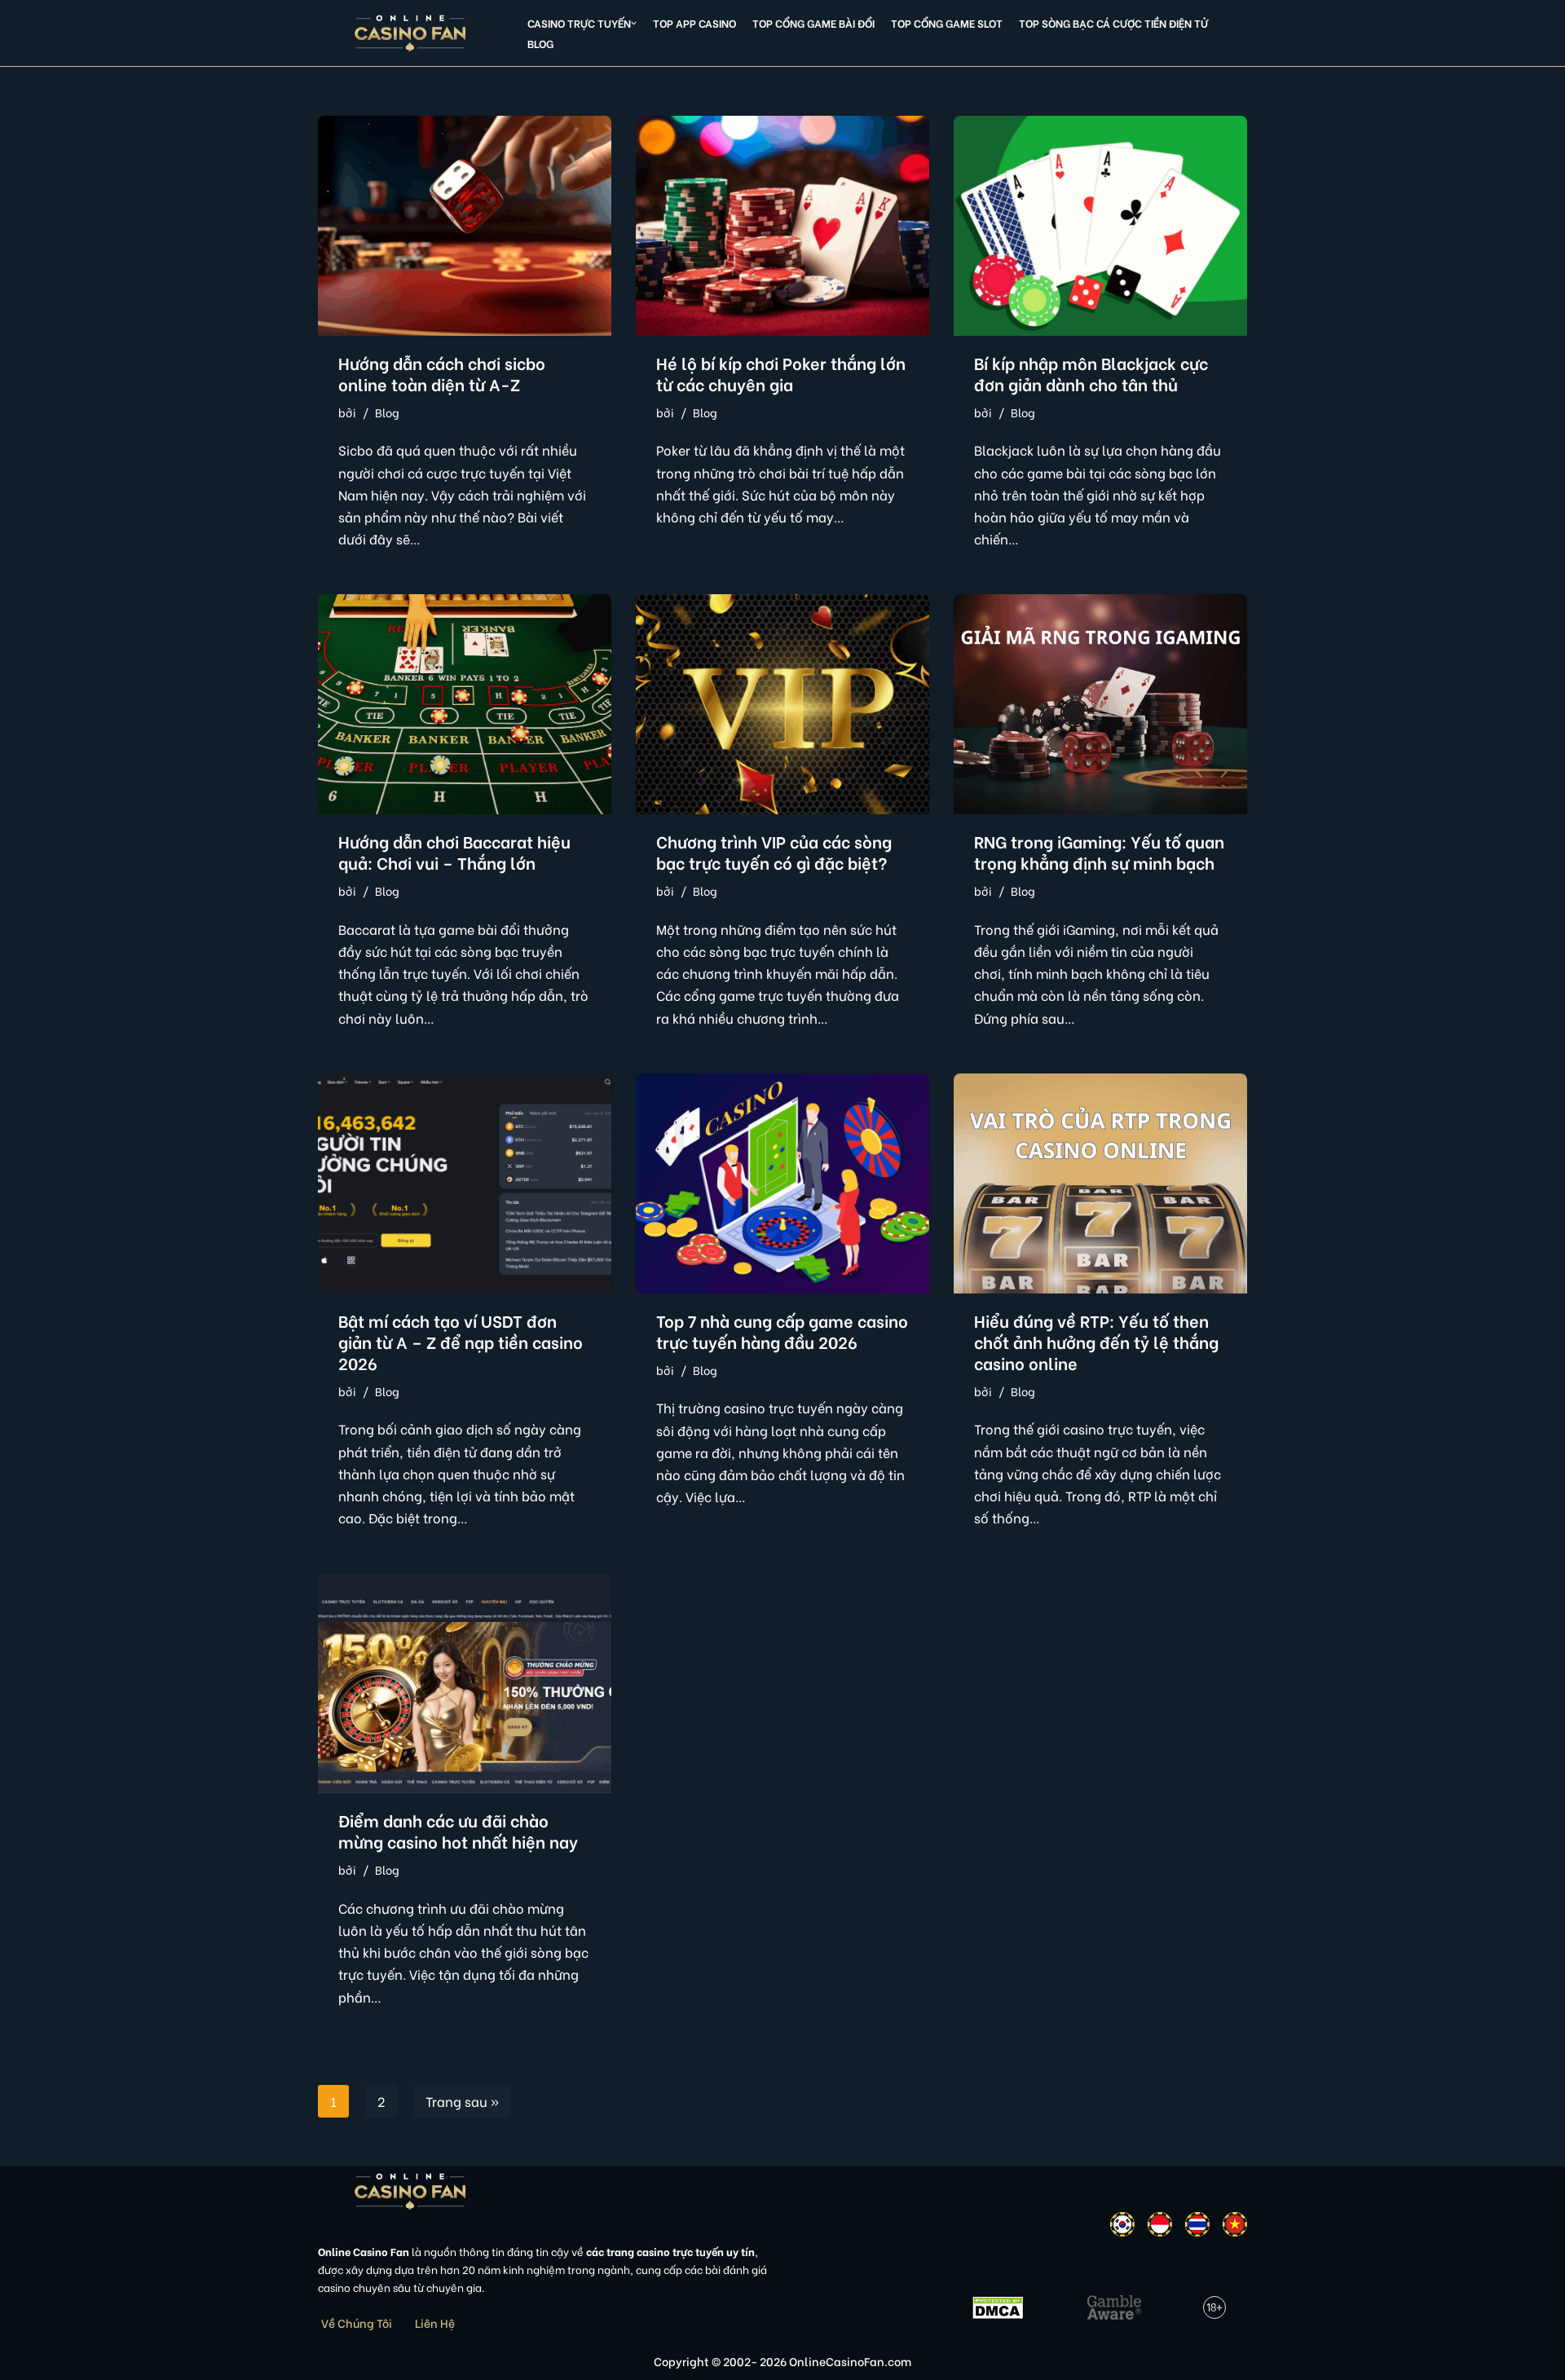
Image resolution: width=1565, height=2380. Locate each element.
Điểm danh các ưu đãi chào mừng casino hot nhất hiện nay (458, 1830)
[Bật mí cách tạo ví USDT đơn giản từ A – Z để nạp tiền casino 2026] (465, 1183)
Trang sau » (462, 2101)
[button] (634, 23)
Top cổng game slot (947, 23)
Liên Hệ (435, 2323)
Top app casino (694, 23)
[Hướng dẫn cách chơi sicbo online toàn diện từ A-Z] (465, 226)
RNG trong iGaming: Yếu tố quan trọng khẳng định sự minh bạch (1099, 851)
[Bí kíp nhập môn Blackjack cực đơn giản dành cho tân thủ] (1100, 226)
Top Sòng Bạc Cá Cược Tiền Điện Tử (1113, 23)
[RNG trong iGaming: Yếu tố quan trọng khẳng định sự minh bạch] (1100, 704)
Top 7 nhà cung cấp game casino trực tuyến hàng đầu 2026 (782, 1331)
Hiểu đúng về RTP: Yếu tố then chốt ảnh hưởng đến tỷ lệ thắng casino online (1096, 1341)
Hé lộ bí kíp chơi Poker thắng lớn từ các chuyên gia (781, 373)
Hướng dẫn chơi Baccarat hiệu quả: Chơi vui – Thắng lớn (454, 851)
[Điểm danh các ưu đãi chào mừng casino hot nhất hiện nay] (465, 1683)
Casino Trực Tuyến (579, 23)
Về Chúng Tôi (357, 2323)
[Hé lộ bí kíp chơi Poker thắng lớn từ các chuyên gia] (782, 226)
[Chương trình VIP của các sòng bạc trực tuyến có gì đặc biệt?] (782, 704)
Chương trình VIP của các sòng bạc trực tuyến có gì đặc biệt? (774, 851)
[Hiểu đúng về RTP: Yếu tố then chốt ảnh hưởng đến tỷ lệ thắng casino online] (1100, 1183)
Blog (540, 43)
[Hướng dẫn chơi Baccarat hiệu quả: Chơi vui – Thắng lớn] (465, 704)
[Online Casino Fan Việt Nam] (410, 33)
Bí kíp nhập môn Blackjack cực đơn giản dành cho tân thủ (1091, 373)
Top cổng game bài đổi (813, 23)
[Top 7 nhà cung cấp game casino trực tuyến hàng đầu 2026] (782, 1183)
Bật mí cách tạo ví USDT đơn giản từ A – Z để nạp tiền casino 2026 (461, 1341)
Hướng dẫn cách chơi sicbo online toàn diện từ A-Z (442, 373)
